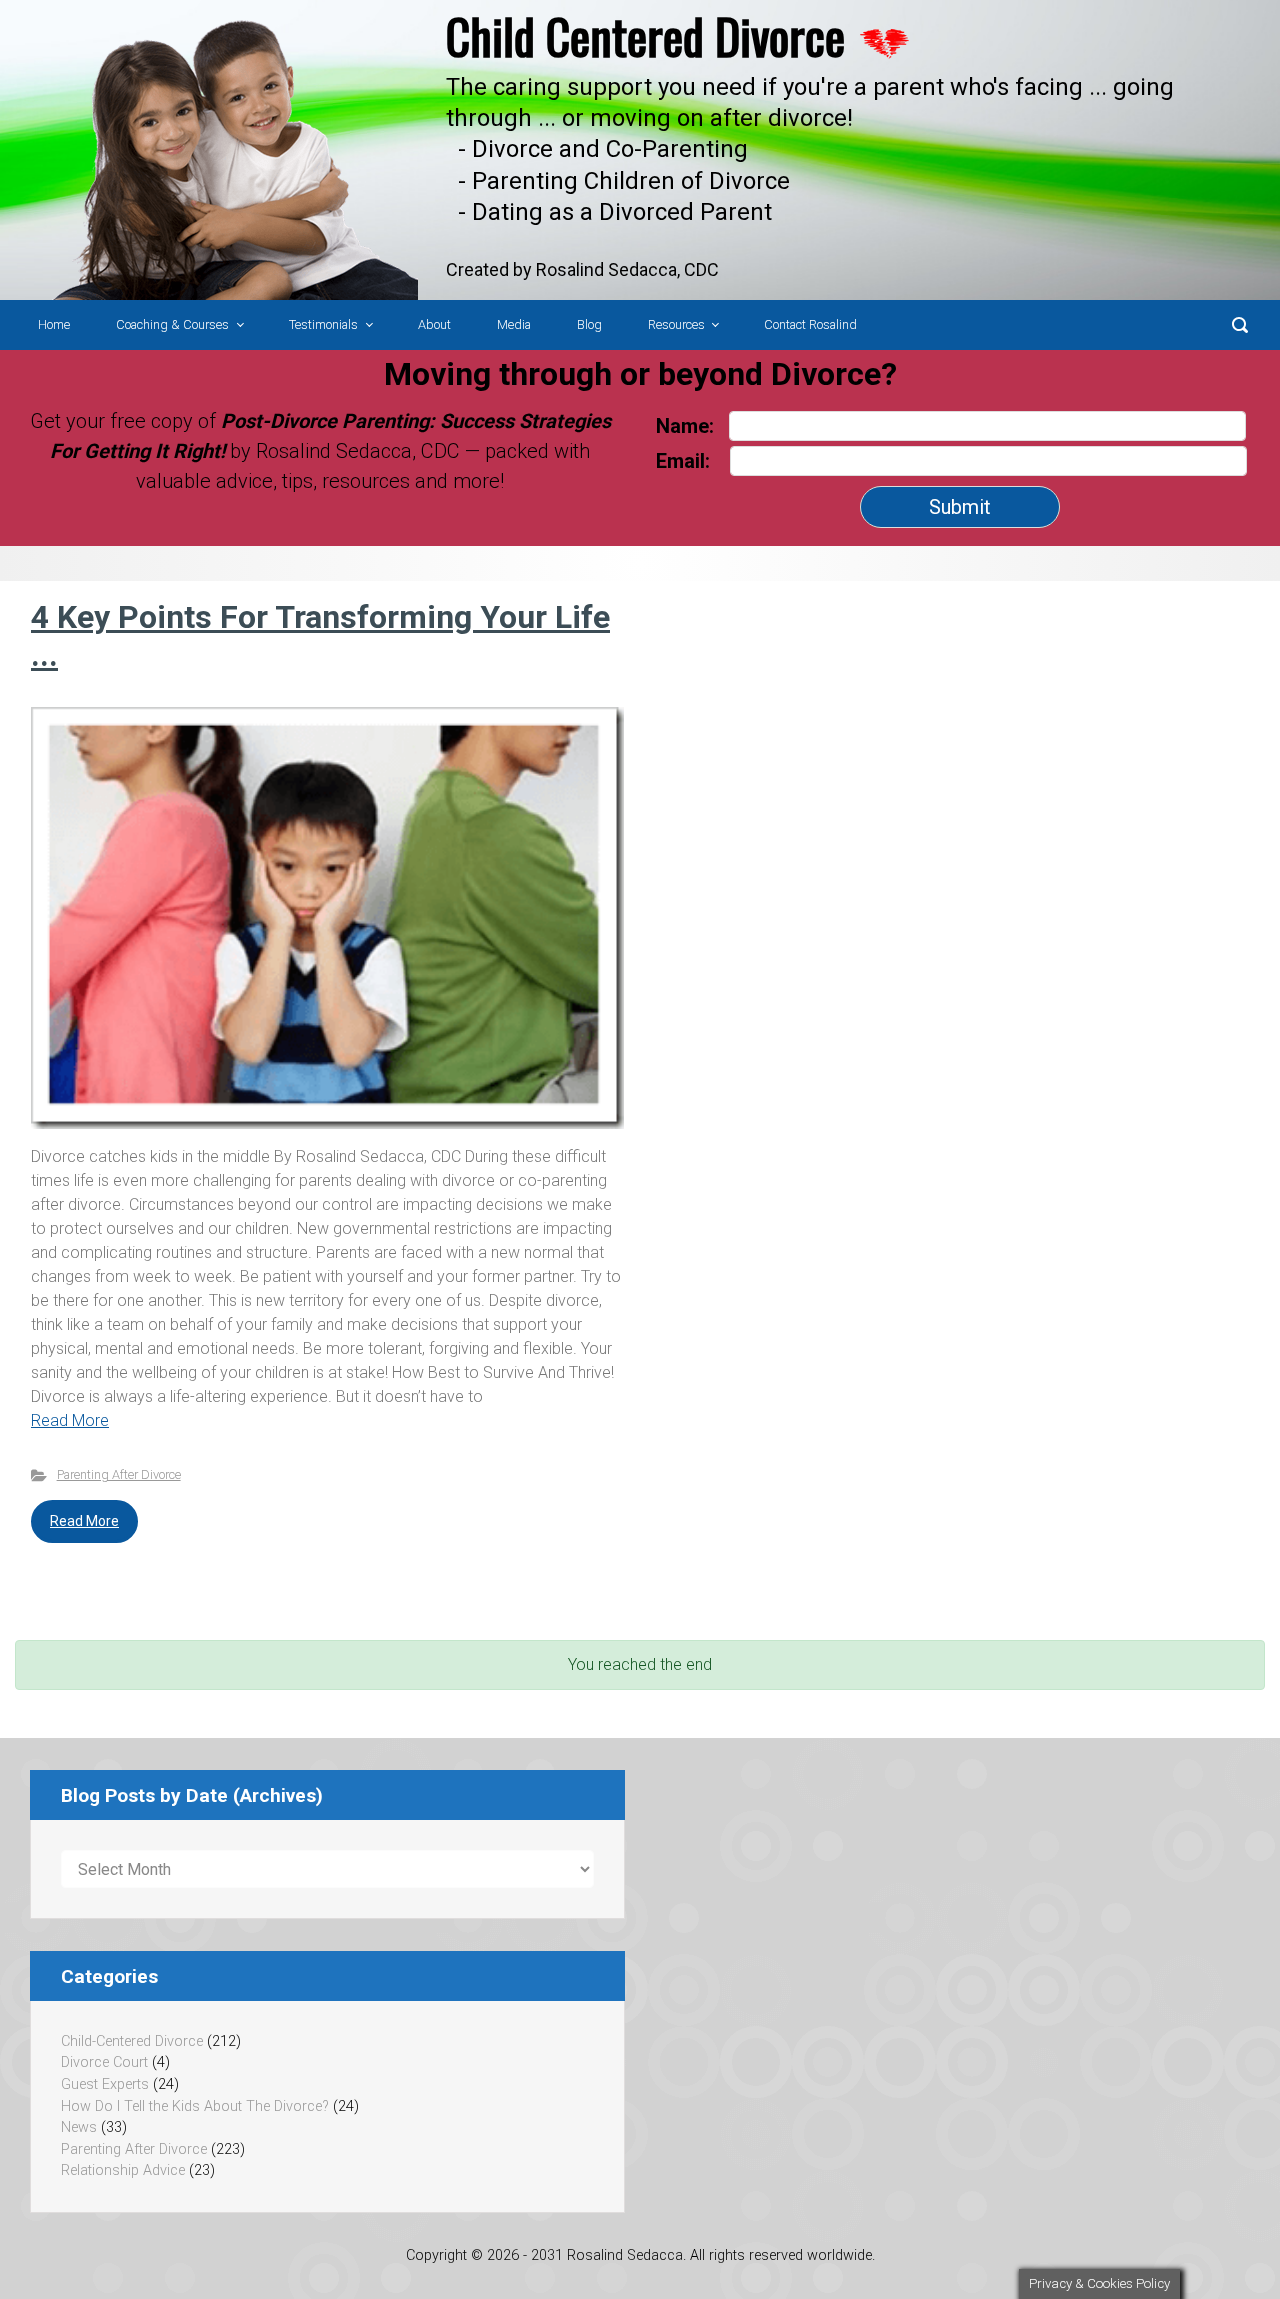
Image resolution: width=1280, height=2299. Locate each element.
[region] (640, 150)
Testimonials (323, 324)
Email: (685, 461)
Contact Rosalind (810, 324)
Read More (70, 1420)
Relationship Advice (123, 2170)
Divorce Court (104, 2062)
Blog (589, 324)
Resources (676, 324)
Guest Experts (105, 2084)
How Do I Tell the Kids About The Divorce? (195, 2106)
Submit (960, 507)
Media (514, 324)
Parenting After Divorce (119, 1474)
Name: (685, 426)
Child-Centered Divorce (132, 2041)
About (434, 324)
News (79, 2127)
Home (54, 324)
